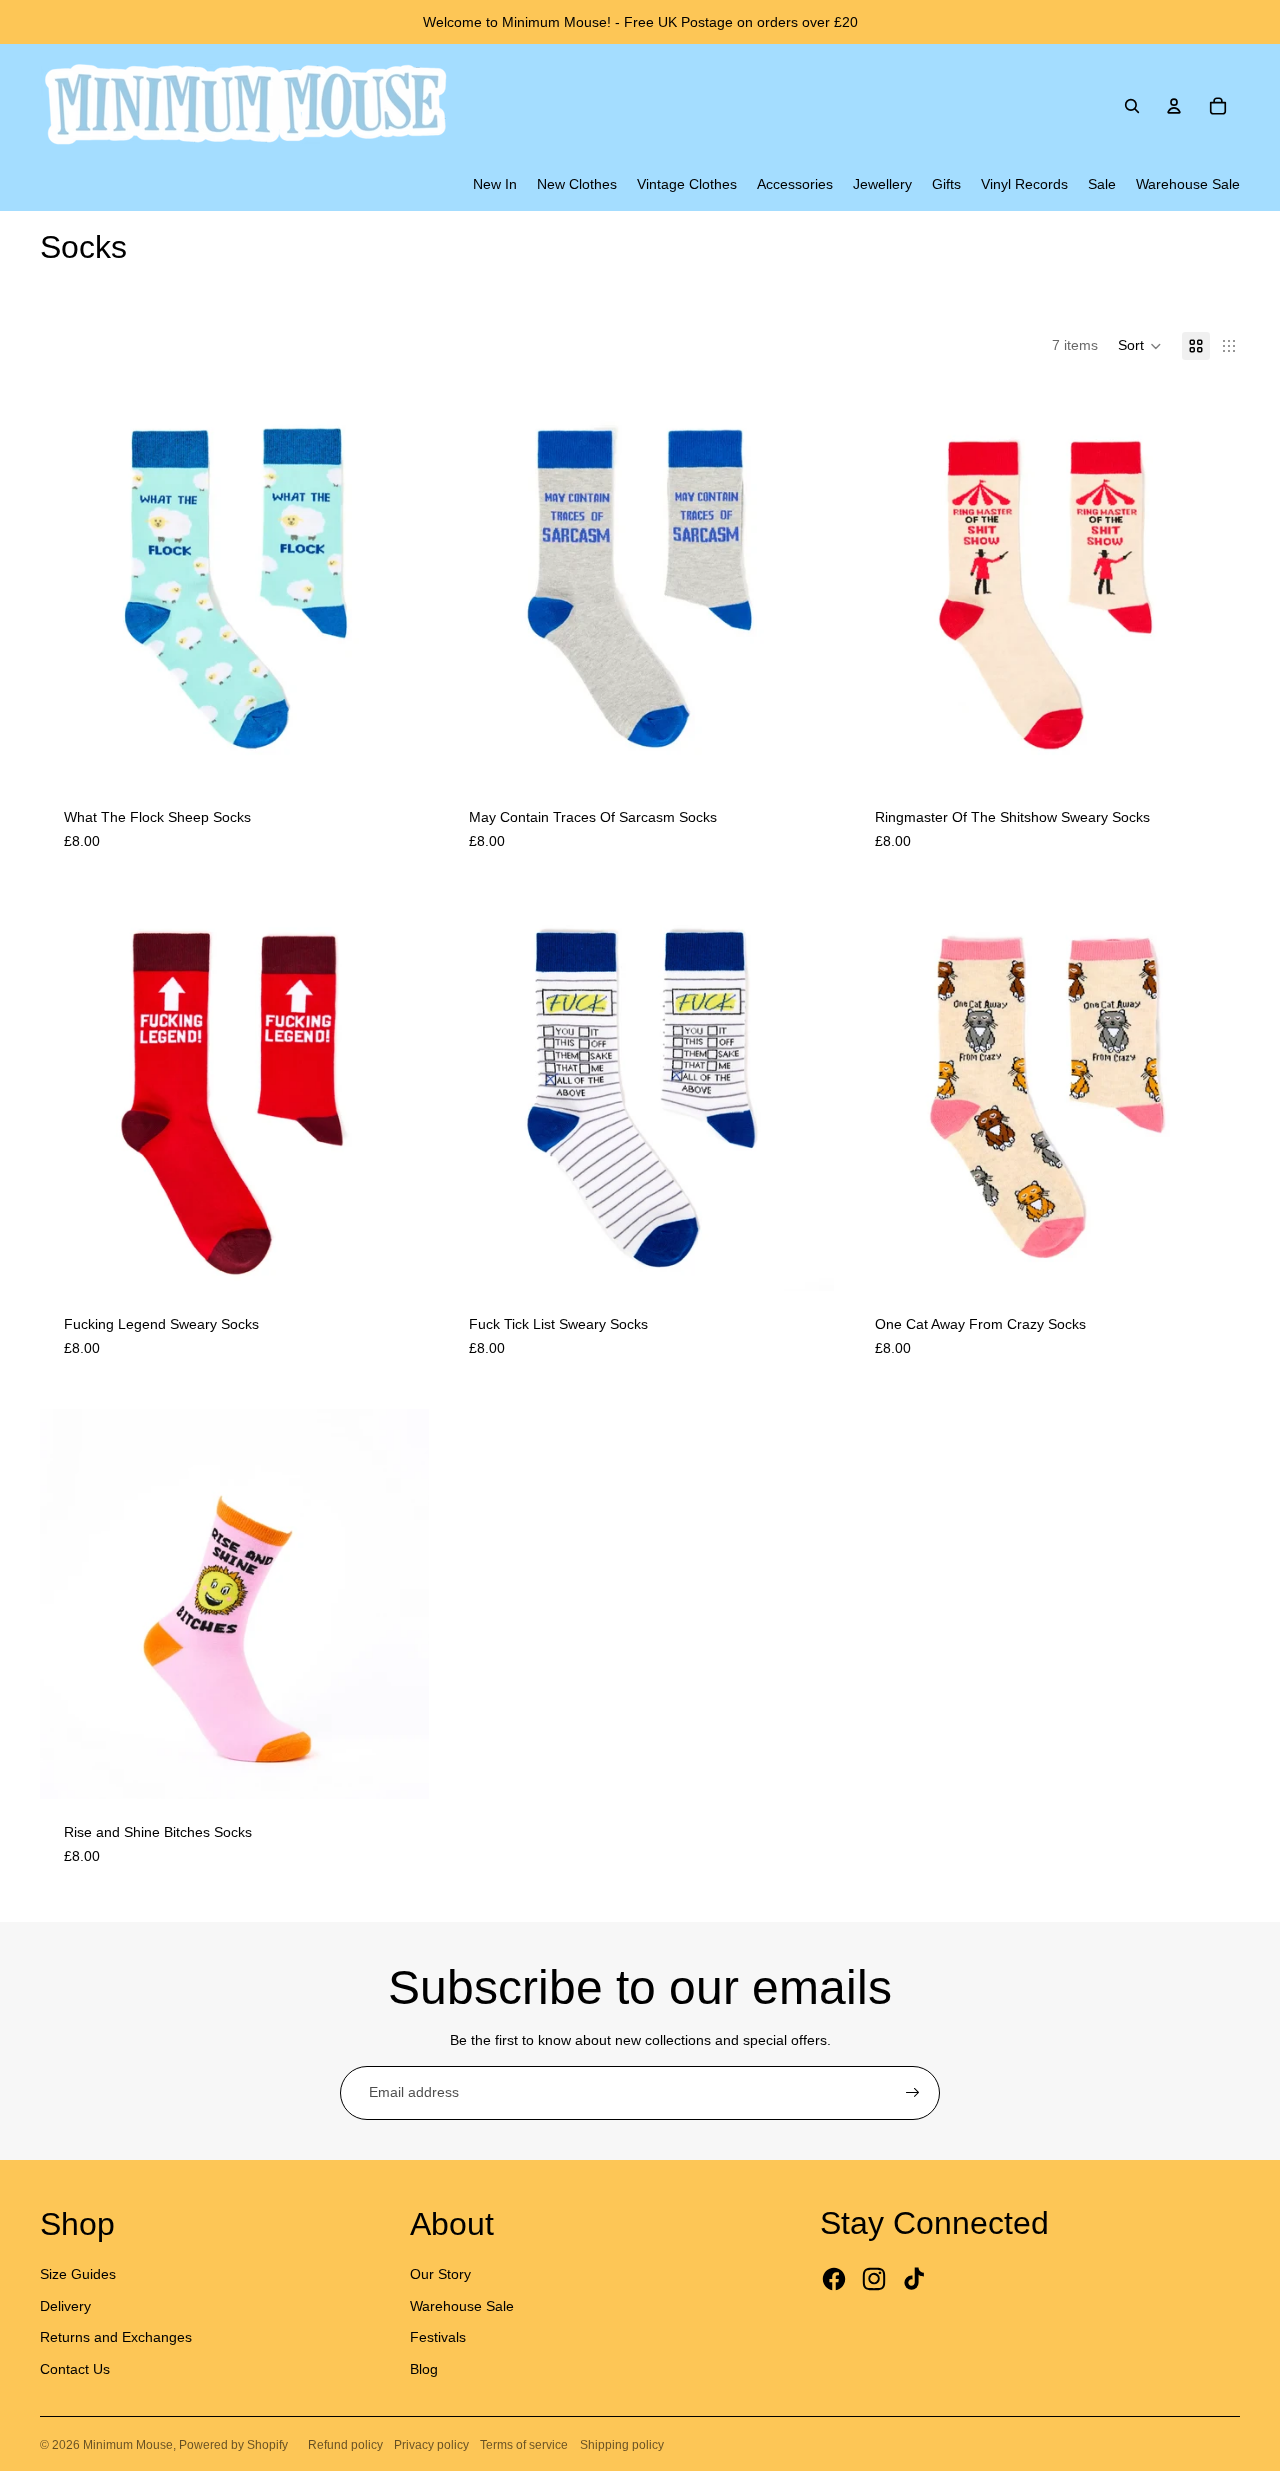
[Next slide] (399, 589)
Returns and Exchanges (116, 2337)
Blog (424, 2369)
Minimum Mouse (128, 2445)
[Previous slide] (70, 589)
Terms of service (524, 2445)
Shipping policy (622, 2445)
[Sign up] (913, 2093)
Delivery (65, 2306)
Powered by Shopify (233, 2445)
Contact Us (75, 2369)
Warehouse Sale (462, 2306)
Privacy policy (431, 2445)
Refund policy (345, 2445)
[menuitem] (495, 185)
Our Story (440, 2274)
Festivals (438, 2337)
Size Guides (78, 2274)
